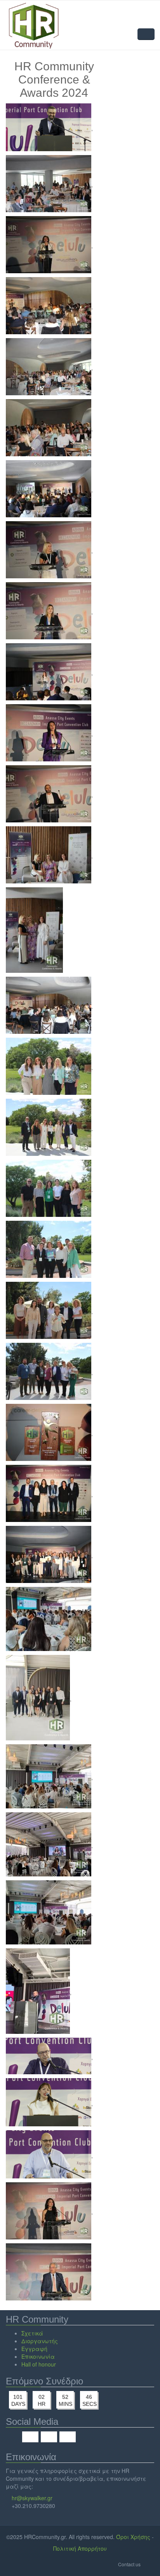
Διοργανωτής (40, 2341)
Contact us (129, 2564)
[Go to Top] (148, 2564)
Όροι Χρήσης (133, 2537)
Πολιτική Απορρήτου (80, 2548)
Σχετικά (32, 2333)
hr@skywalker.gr (32, 2498)
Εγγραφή (34, 2349)
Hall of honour (39, 2364)
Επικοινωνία (38, 2356)
